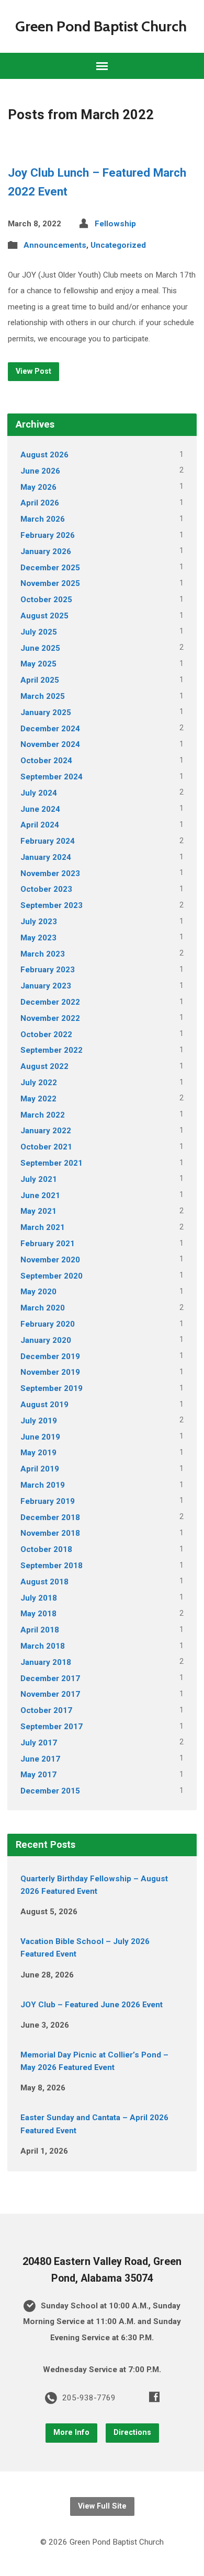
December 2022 (50, 1002)
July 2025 (39, 632)
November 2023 (50, 873)
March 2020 (43, 1308)
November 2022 (50, 1018)
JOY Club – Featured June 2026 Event (92, 2005)
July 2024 (39, 793)
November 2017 (50, 1694)
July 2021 (39, 1179)
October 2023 (46, 889)
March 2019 (43, 1485)
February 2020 (48, 1324)
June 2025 (40, 648)
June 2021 (40, 1195)
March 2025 (43, 696)
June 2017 (40, 1759)
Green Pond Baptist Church (101, 26)
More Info (71, 2433)
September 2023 (52, 905)
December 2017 (50, 1678)
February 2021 (48, 1244)
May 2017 (38, 1775)
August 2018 (44, 1582)
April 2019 (40, 1469)
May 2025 (38, 664)
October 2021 (46, 1147)
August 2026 (44, 455)
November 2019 (50, 1372)
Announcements (55, 245)
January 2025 (46, 712)
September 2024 (52, 777)
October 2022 (46, 1034)
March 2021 (43, 1227)
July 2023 (39, 922)
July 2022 (39, 1083)
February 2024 (48, 841)
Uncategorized (118, 245)
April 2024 (40, 825)
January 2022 (46, 1131)
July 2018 (39, 1598)
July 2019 (39, 1421)
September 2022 (52, 1050)
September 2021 (52, 1163)
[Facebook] (154, 2397)
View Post (33, 371)
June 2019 (40, 1437)
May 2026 (38, 487)
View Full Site (102, 2506)
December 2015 (50, 1791)
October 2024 (46, 761)
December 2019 (50, 1356)
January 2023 (46, 986)
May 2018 (38, 1614)
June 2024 (40, 809)
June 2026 (40, 471)
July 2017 (39, 1743)
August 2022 (44, 1066)
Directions (132, 2433)
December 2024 (50, 729)
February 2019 (48, 1501)
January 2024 (46, 857)
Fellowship (115, 224)
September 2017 (52, 1727)
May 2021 (38, 1211)
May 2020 (38, 1292)
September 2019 (52, 1388)
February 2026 (48, 535)
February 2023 (48, 970)
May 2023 (38, 938)
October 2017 (46, 1710)
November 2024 (50, 744)
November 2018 (50, 1533)
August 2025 (44, 616)
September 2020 (52, 1276)
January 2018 (46, 1662)
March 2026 (43, 519)
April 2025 (40, 680)
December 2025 (50, 568)
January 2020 (46, 1340)
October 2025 (46, 600)
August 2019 (44, 1405)
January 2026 (46, 551)
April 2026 (40, 503)
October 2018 (46, 1549)
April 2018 (40, 1630)
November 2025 (50, 583)
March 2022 (43, 1115)
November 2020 (50, 1260)
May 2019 (38, 1453)
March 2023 (43, 954)
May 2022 (38, 1099)
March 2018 (43, 1646)
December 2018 (50, 1517)
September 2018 (52, 1566)
